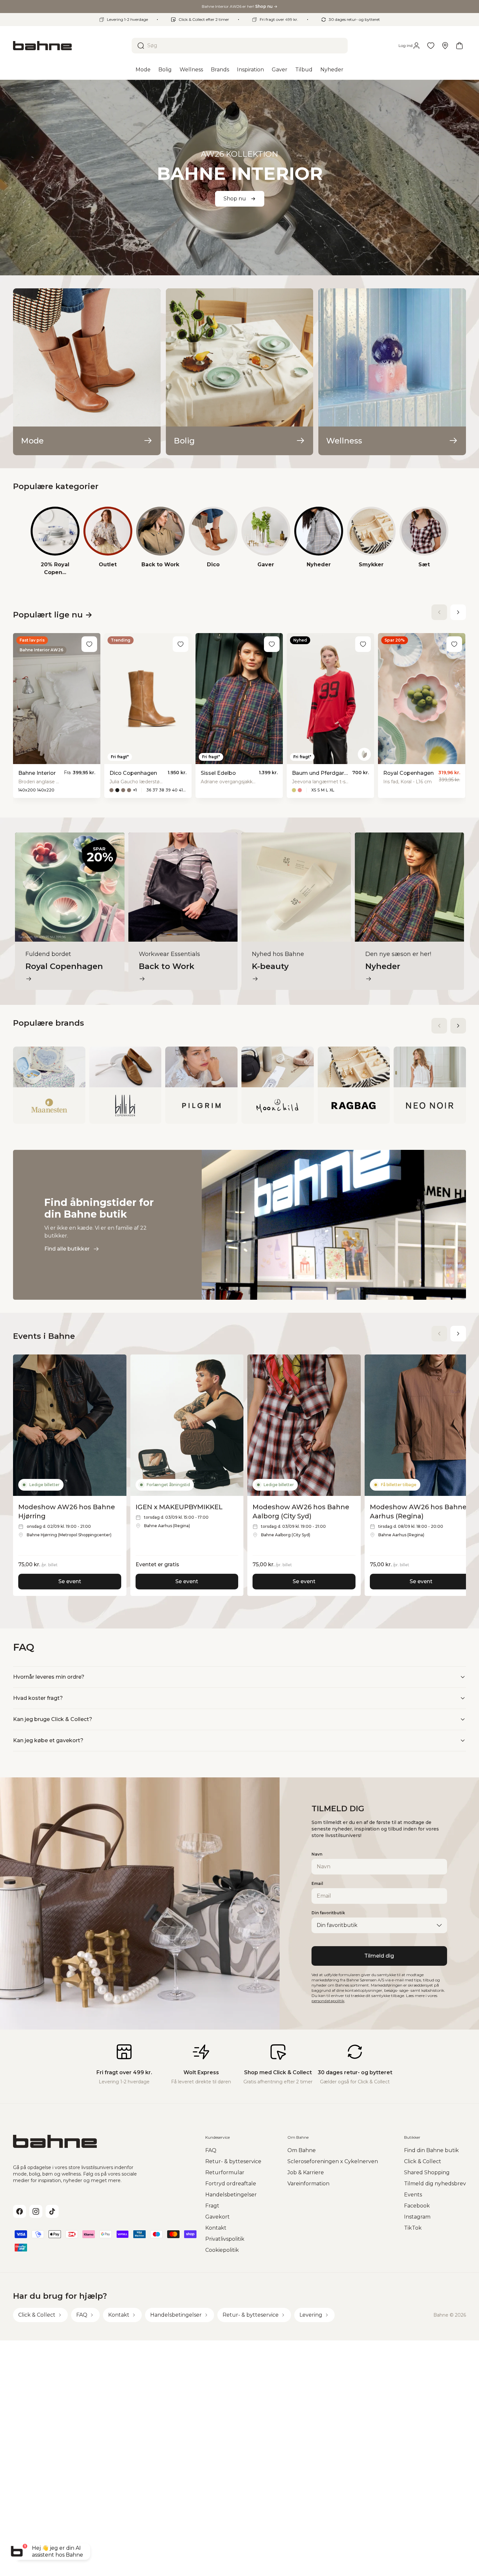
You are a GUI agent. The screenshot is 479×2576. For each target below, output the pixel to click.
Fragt (212, 2206)
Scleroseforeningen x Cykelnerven (333, 2161)
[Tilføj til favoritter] (89, 644)
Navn (317, 1854)
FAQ (211, 2150)
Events (413, 2195)
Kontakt (216, 2228)
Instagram (417, 2217)
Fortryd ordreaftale (231, 2184)
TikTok (413, 2228)
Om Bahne (302, 2150)
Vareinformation (308, 2184)
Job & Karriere (306, 2172)
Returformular (225, 2172)
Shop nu (235, 199)
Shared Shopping (427, 2172)
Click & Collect (423, 2161)
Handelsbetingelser (231, 2195)
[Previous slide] (439, 612)
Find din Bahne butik (431, 2150)
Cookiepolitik (222, 2250)
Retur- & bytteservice (233, 2161)
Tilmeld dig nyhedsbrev (435, 2184)
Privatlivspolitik (225, 2239)
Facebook (417, 2206)
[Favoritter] (431, 46)
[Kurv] (459, 46)
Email (317, 1883)
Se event (70, 1581)
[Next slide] (458, 612)
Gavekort (218, 2217)
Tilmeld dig (379, 1956)
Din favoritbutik (328, 1913)
